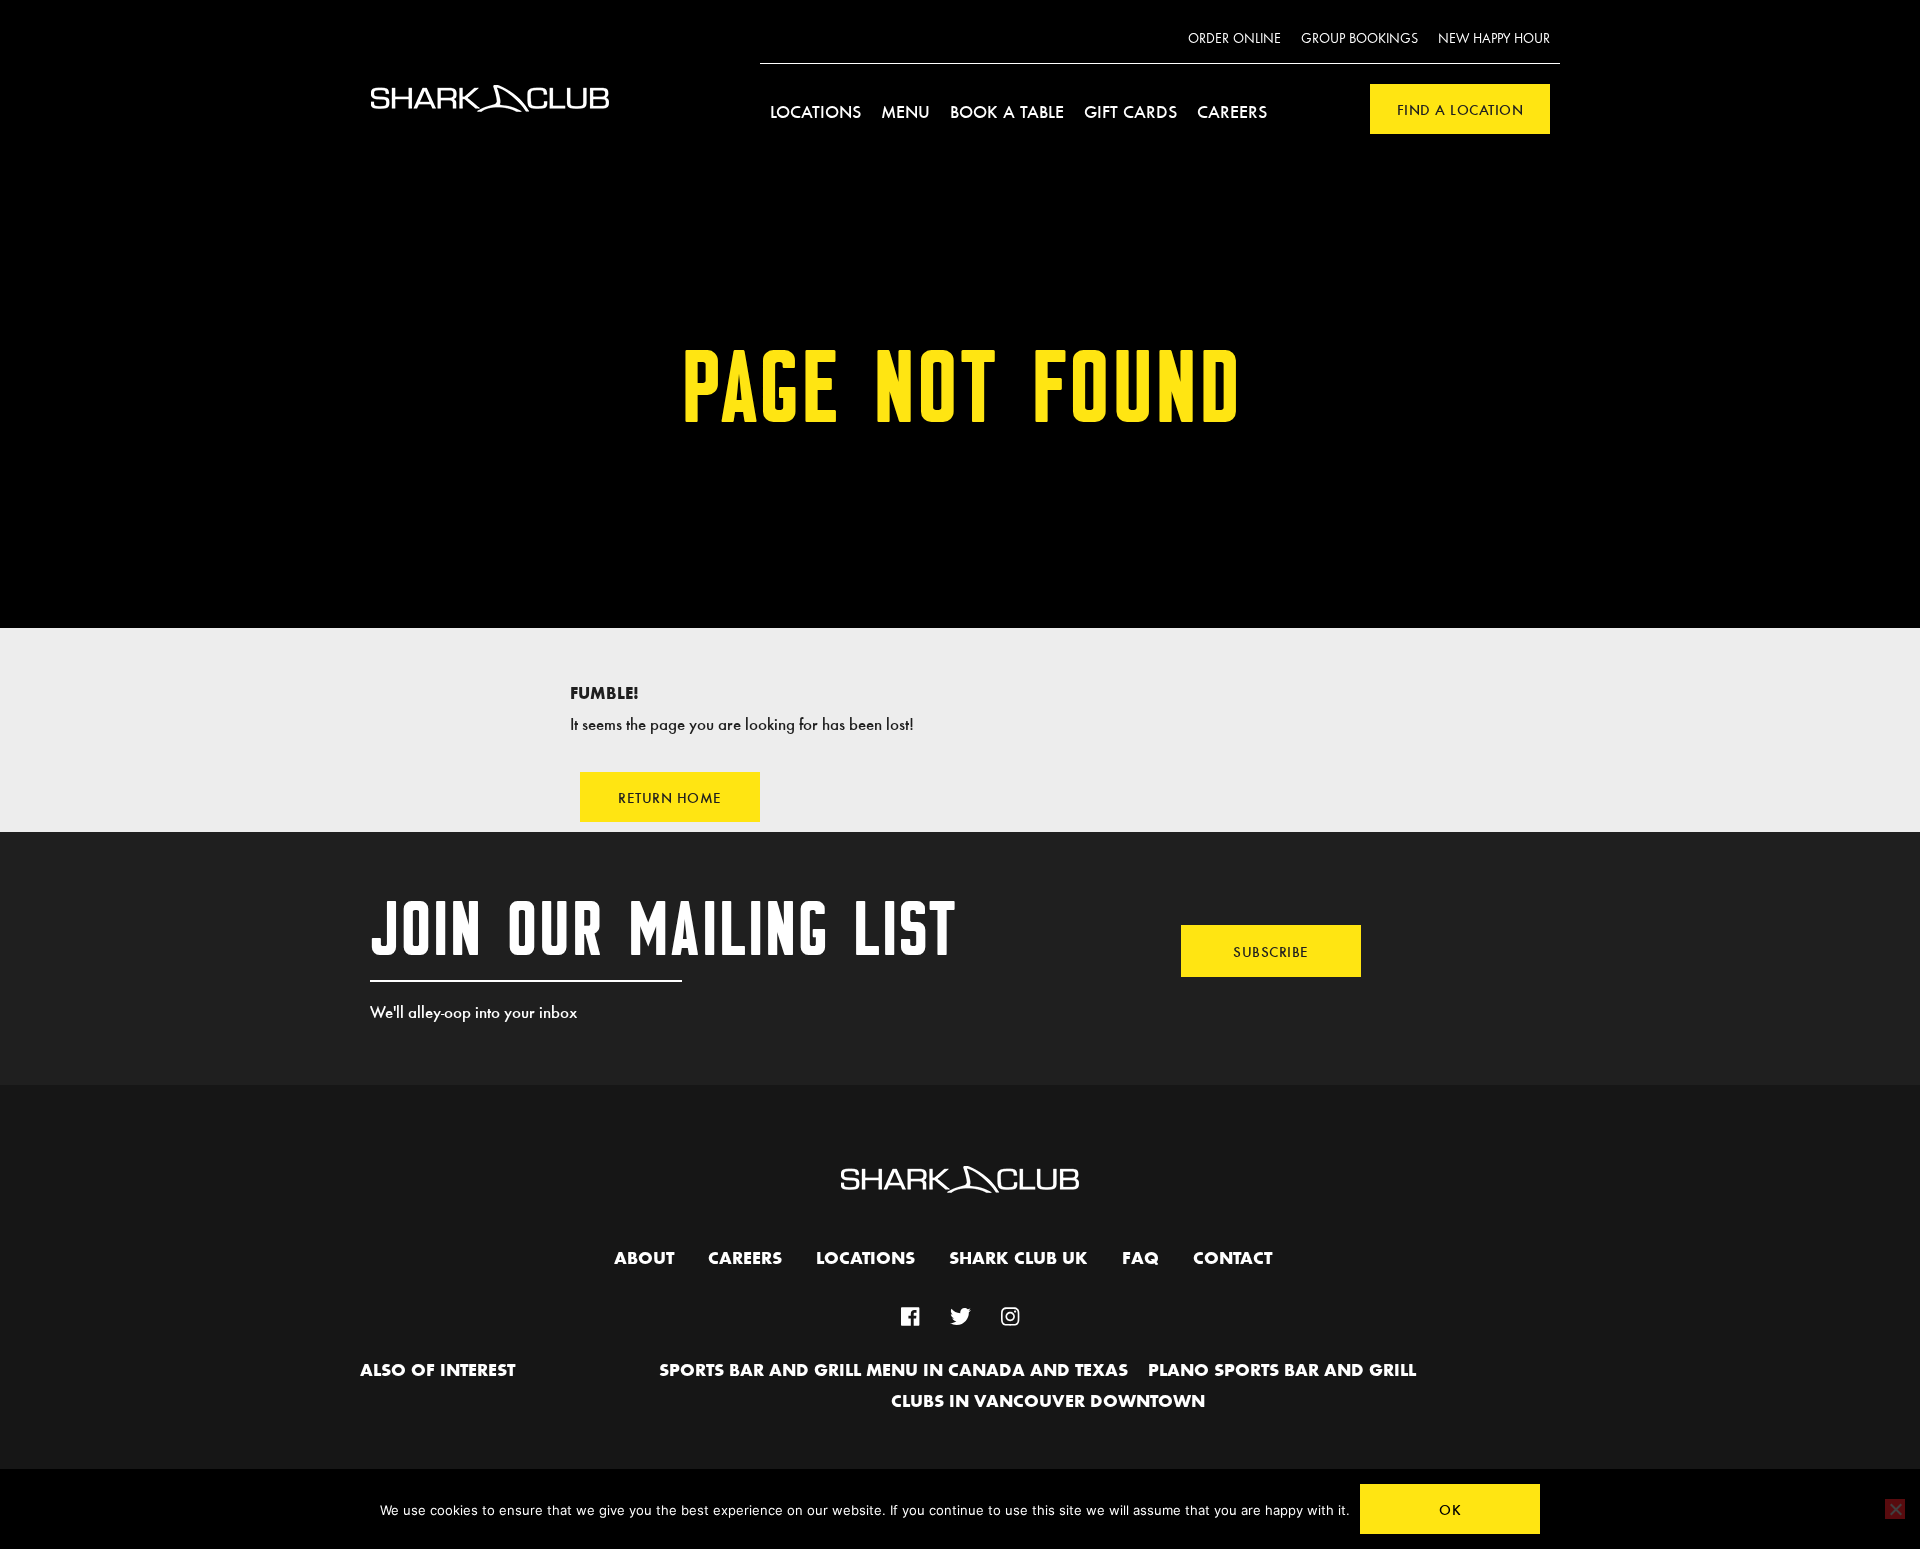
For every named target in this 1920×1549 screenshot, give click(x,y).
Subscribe (1271, 951)
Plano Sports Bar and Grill (1282, 1371)
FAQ (1140, 1259)
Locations (815, 111)
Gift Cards (1130, 111)
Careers (1232, 111)
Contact (1232, 1259)
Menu (905, 111)
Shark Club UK (1018, 1259)
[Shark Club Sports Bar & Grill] (490, 123)
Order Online (1234, 39)
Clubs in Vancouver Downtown (1048, 1402)
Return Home (670, 797)
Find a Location (1460, 109)
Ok (1450, 1509)
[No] (1895, 1509)
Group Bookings (1359, 39)
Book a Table (1007, 111)
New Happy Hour (1494, 39)
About (644, 1259)
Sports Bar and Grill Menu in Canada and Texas (893, 1371)
